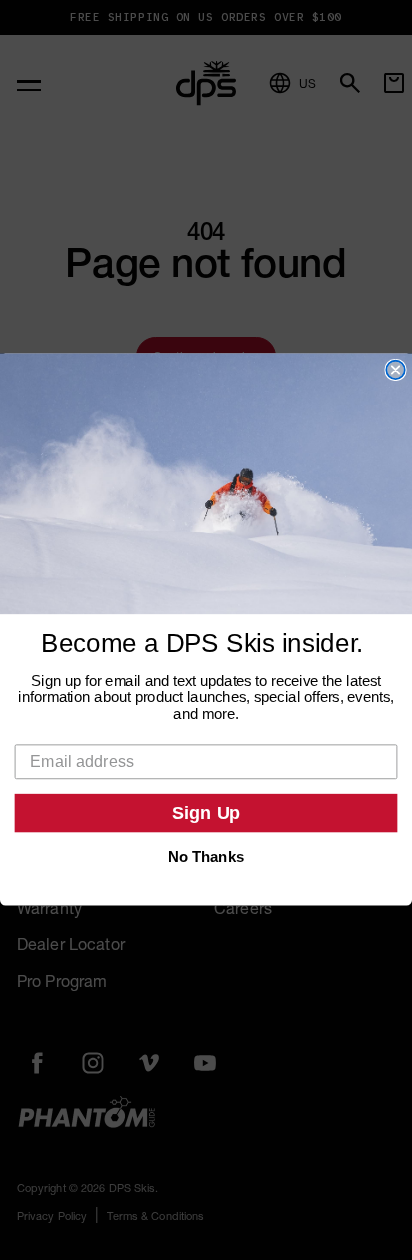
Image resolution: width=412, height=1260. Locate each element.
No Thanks (206, 857)
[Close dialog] (395, 370)
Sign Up (206, 814)
